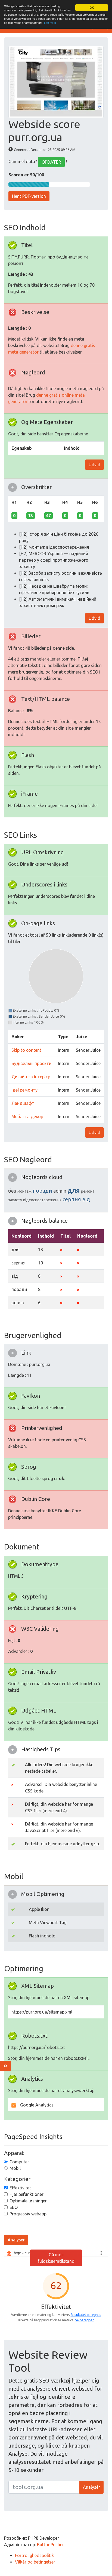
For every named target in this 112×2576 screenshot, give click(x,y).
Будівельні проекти (31, 1063)
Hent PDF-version (29, 196)
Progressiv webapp (28, 2214)
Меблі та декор (27, 1117)
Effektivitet (20, 2188)
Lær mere (50, 23)
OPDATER (51, 162)
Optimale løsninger (28, 2201)
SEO (14, 2207)
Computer (19, 2162)
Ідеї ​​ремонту (24, 1090)
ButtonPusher (50, 2545)
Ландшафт (23, 1103)
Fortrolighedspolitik (34, 2555)
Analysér (16, 2240)
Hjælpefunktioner (27, 2194)
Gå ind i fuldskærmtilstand (56, 2258)
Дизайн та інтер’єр (31, 1077)
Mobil (15, 2168)
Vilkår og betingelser (35, 2562)
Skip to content (26, 1050)
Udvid (94, 465)
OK (92, 7)
